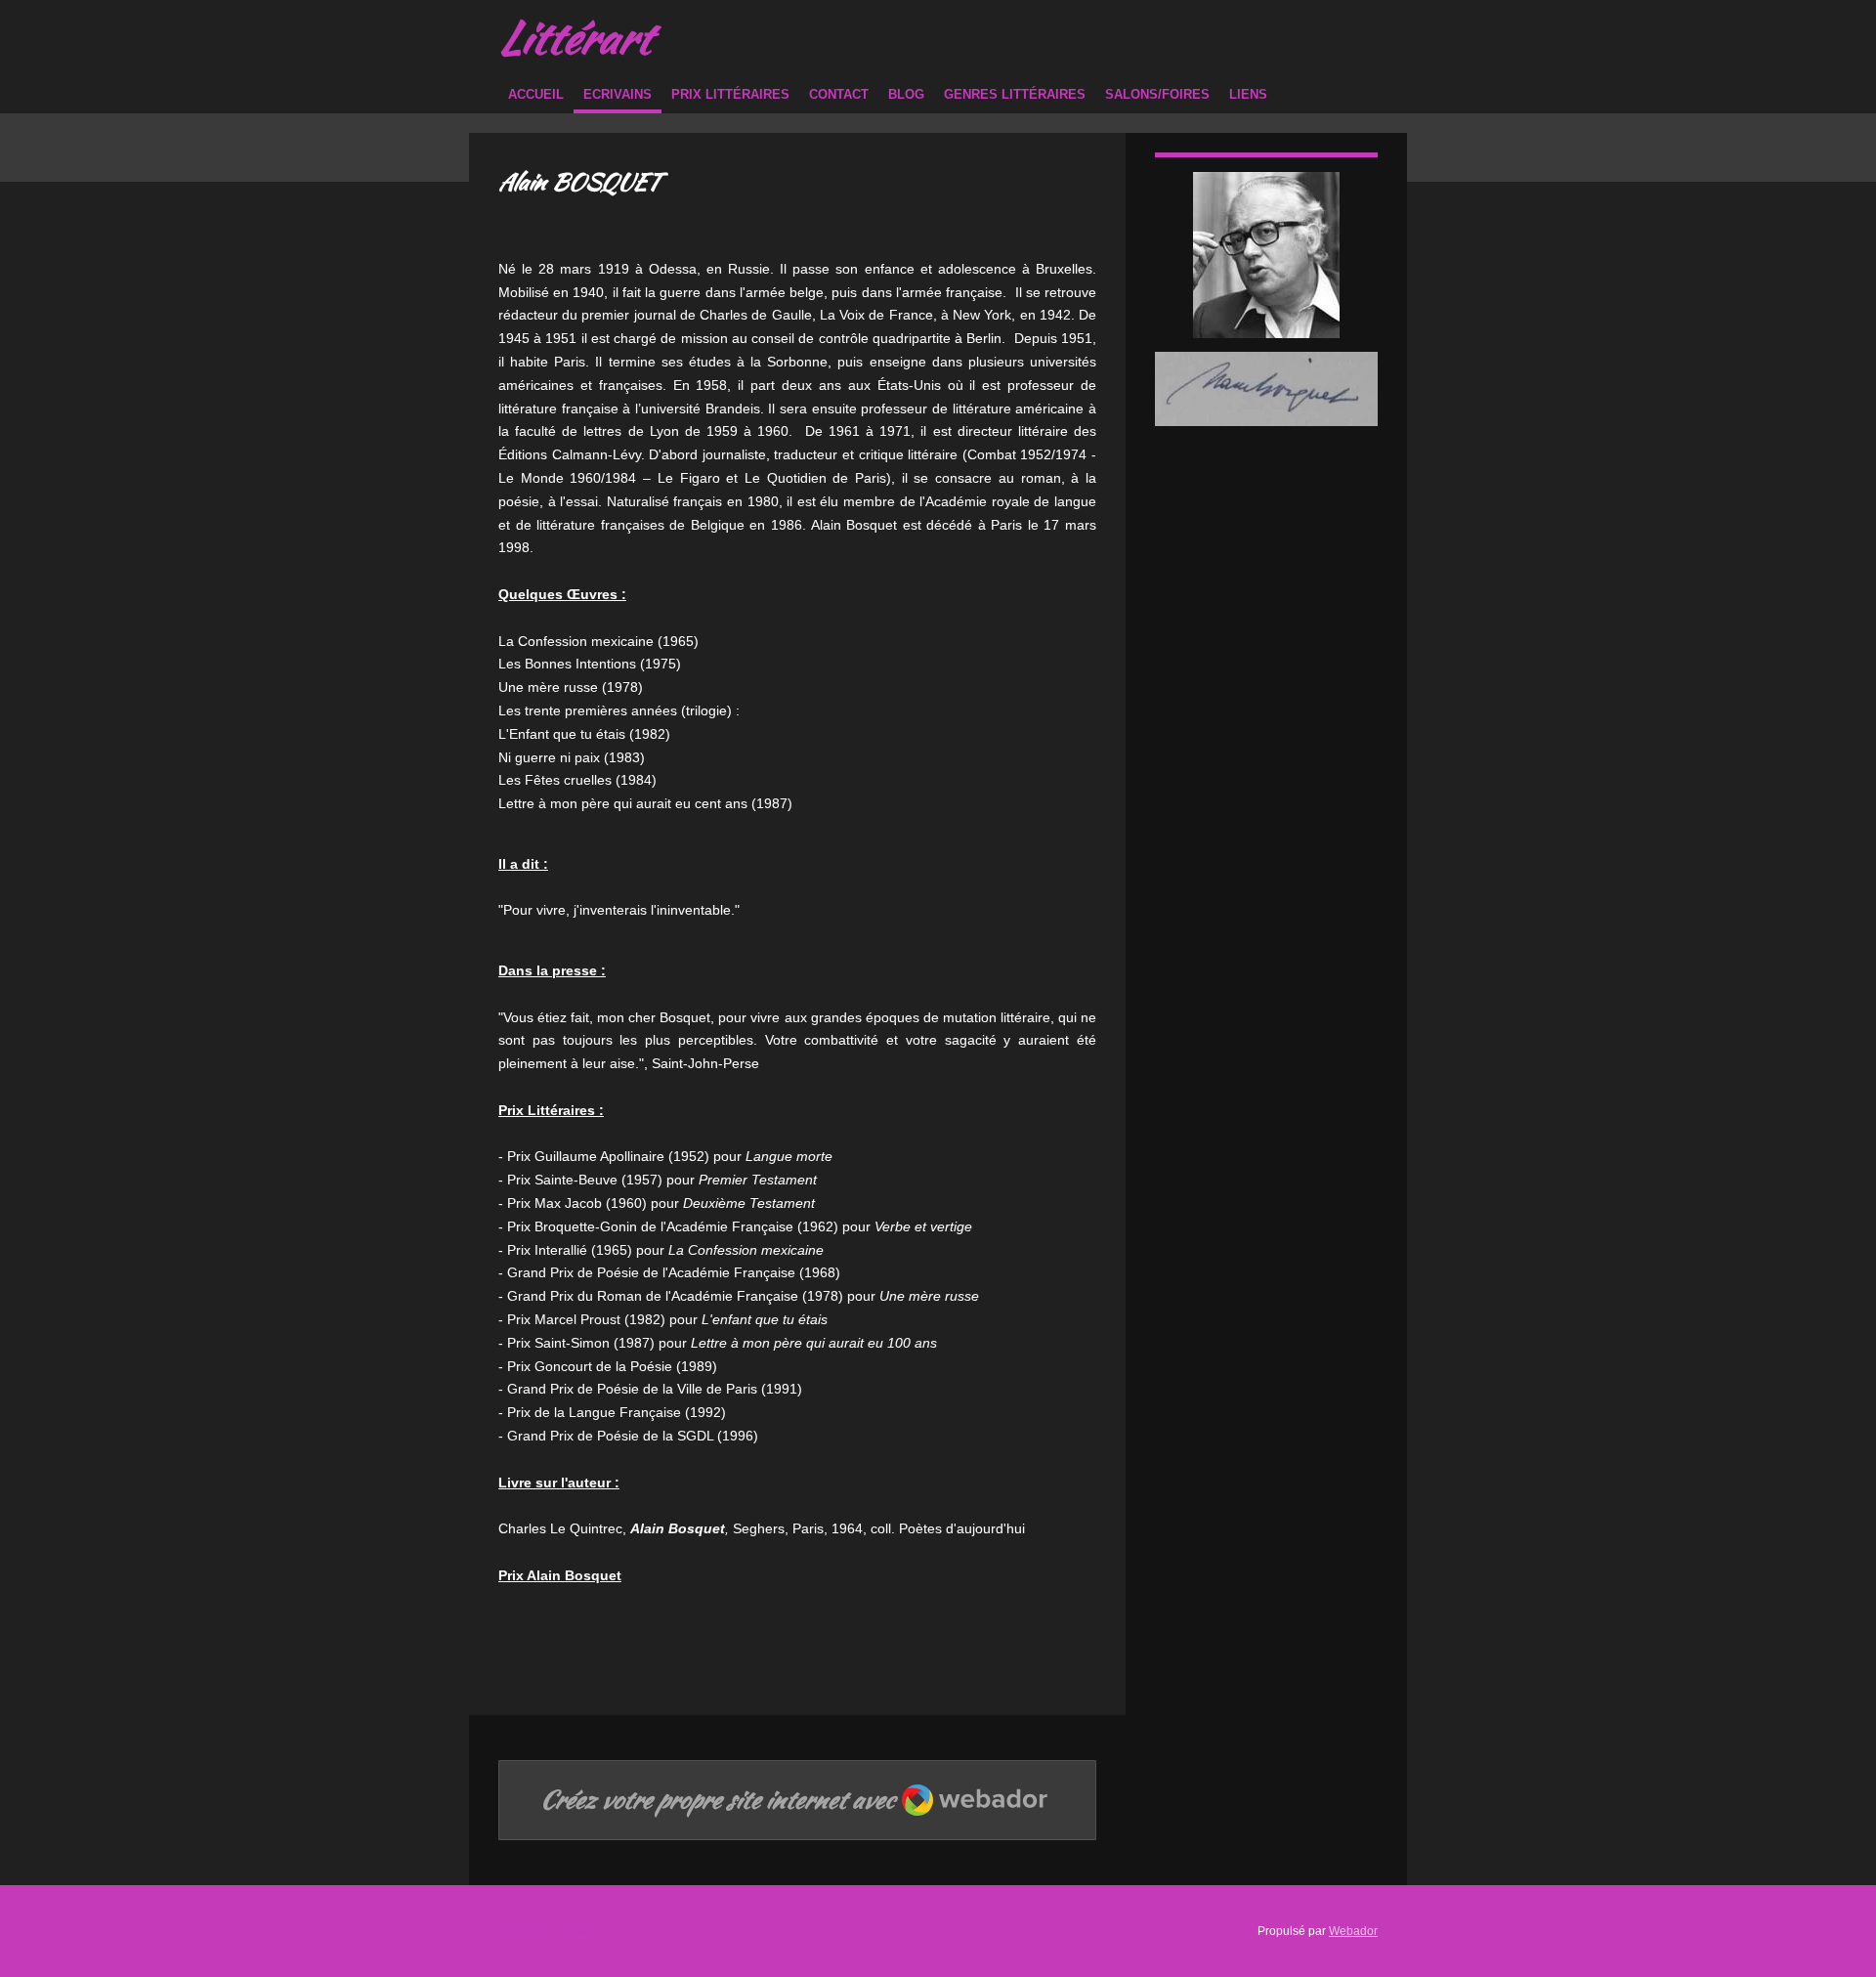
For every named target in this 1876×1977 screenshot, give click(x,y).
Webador (1353, 1931)
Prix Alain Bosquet (560, 1575)
